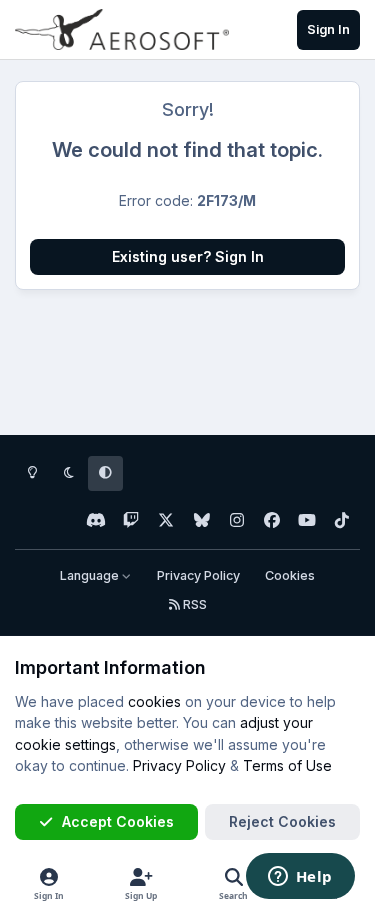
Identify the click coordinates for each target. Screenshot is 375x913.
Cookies (290, 575)
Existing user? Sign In (188, 256)
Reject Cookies (282, 821)
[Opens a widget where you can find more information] (300, 878)
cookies (154, 701)
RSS (193, 604)
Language (91, 575)
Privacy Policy (198, 575)
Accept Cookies (118, 821)
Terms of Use (287, 765)
